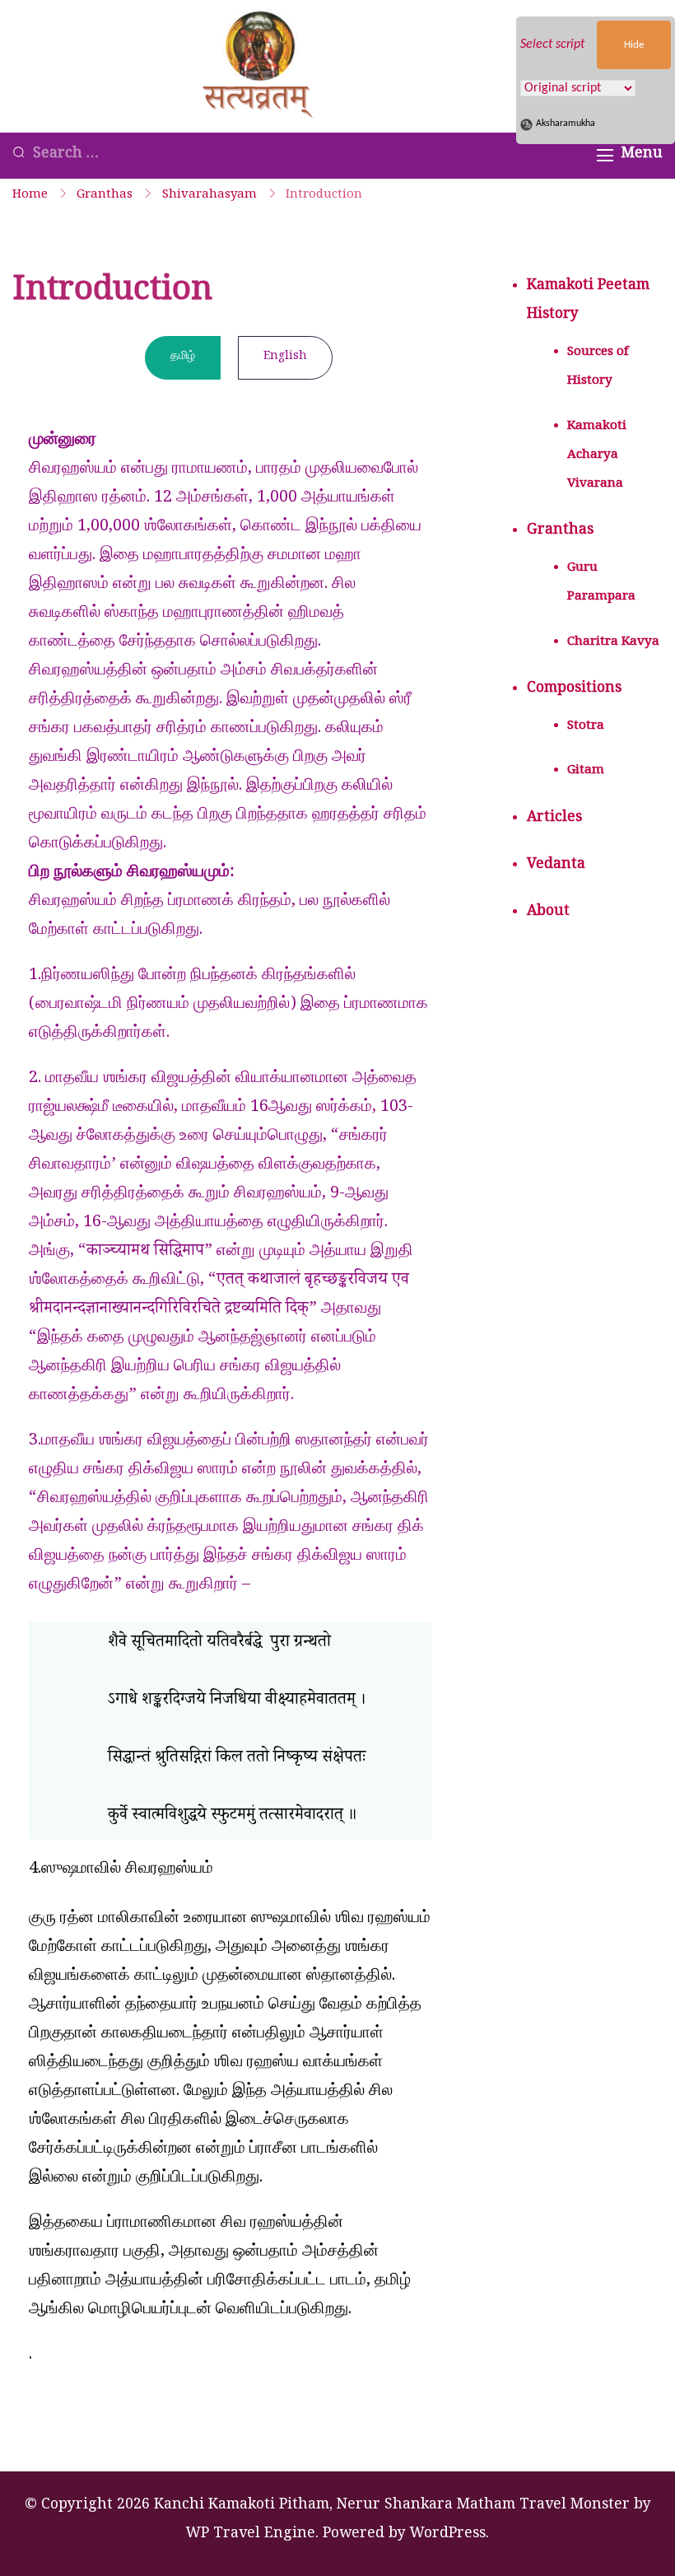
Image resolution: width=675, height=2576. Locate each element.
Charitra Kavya (613, 643)
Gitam (586, 772)
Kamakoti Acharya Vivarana (597, 456)
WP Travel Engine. (252, 2535)
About (548, 913)
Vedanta (556, 866)
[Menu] (605, 155)
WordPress (448, 2535)
